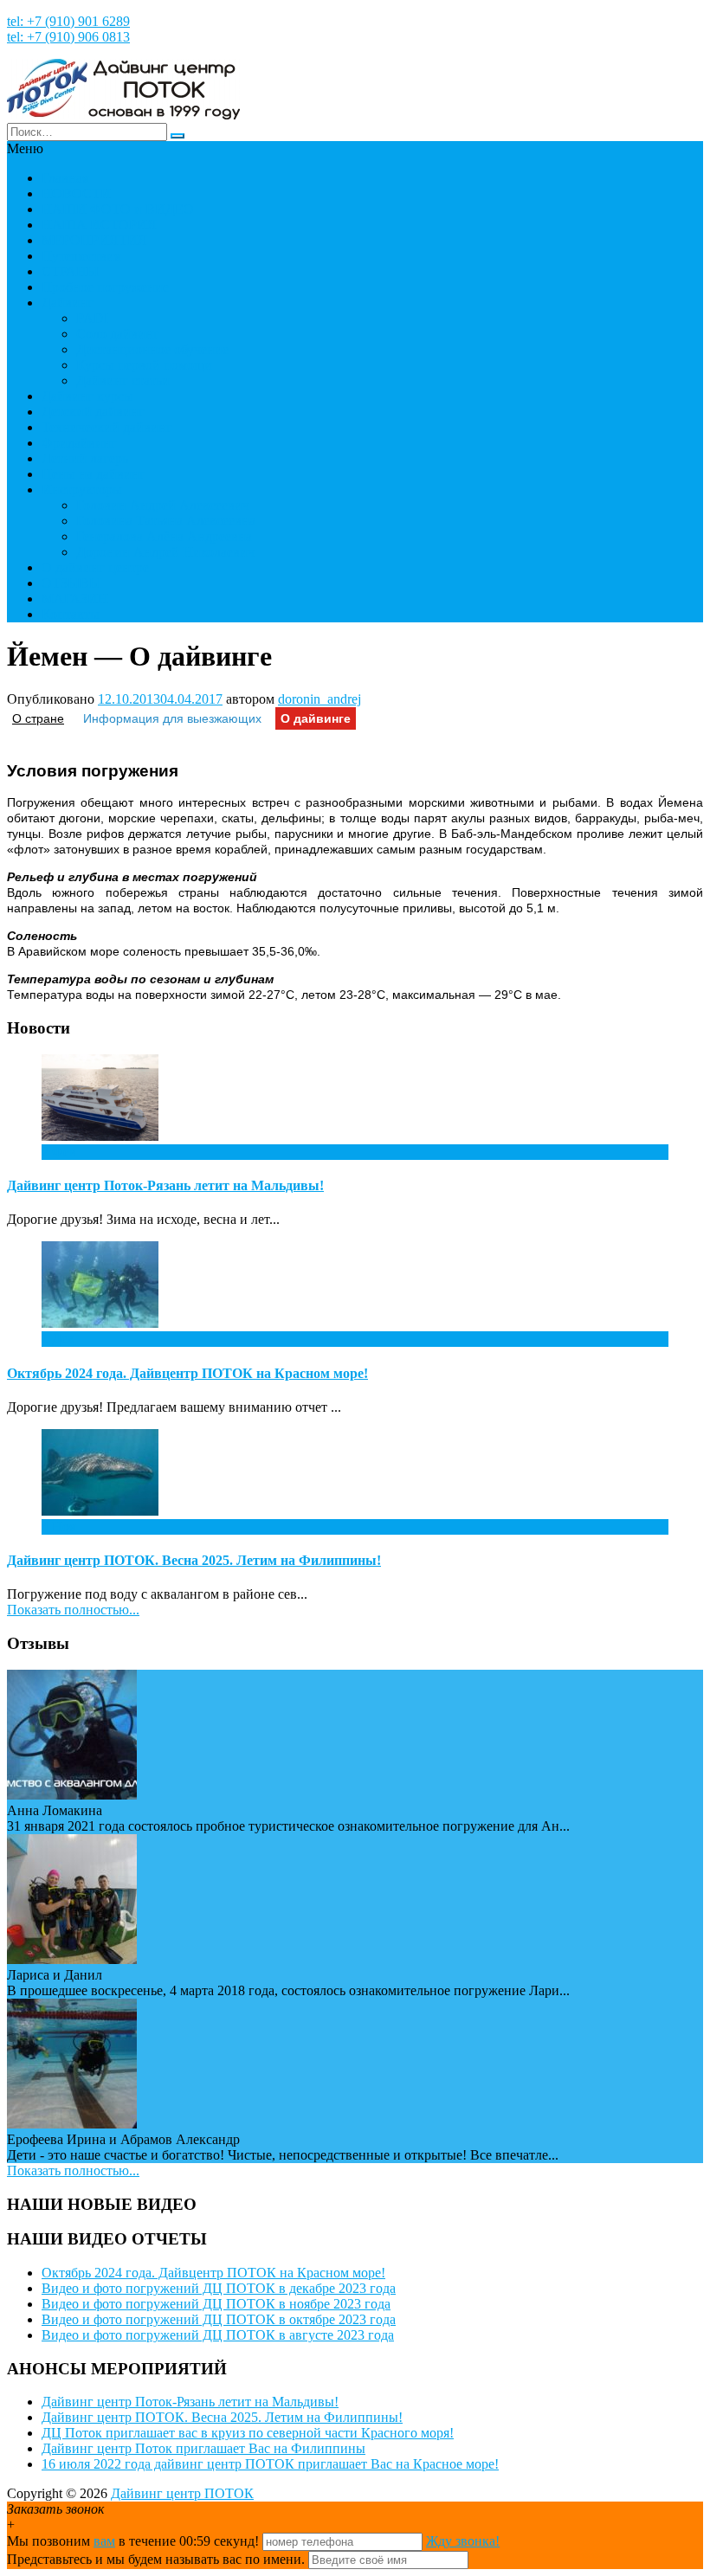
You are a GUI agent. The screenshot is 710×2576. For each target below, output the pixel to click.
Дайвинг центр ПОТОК (182, 2493)
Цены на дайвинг (94, 474)
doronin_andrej (319, 699)
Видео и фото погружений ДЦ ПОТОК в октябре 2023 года (219, 2319)
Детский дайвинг (93, 412)
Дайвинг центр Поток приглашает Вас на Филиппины (203, 2448)
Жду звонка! (463, 2541)
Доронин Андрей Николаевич (165, 552)
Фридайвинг (79, 443)
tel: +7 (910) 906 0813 (68, 37)
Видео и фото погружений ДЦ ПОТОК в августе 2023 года (218, 2335)
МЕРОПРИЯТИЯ (94, 240)
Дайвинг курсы (87, 396)
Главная (65, 178)
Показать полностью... (73, 1610)
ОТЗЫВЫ (71, 583)
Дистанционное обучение (152, 349)
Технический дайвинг (107, 427)
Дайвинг (68, 303)
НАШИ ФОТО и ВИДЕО (118, 209)
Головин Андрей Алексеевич (163, 505)
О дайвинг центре (95, 567)
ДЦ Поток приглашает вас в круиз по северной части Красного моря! (248, 2433)
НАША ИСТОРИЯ (99, 225)
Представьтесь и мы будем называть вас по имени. (156, 2559)
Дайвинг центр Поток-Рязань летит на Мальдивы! (165, 1185)
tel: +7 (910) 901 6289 (68, 21)
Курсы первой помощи (144, 365)
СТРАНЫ (70, 271)
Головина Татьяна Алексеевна (166, 521)
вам (104, 2541)
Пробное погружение (105, 287)
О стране (38, 718)
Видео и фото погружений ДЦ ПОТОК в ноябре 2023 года (216, 2304)
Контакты (71, 614)
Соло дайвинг (118, 334)
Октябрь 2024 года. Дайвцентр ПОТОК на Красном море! (187, 1373)
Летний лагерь (85, 458)
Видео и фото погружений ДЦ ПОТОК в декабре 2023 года (219, 2288)
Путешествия (81, 256)
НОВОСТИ (76, 193)
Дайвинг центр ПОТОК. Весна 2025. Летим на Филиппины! (194, 1560)
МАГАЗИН (75, 599)
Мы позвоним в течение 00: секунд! (135, 2541)
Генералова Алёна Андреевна (164, 536)
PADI (92, 318)
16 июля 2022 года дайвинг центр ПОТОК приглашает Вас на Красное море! (270, 2464)
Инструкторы (82, 489)
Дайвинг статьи (123, 380)
